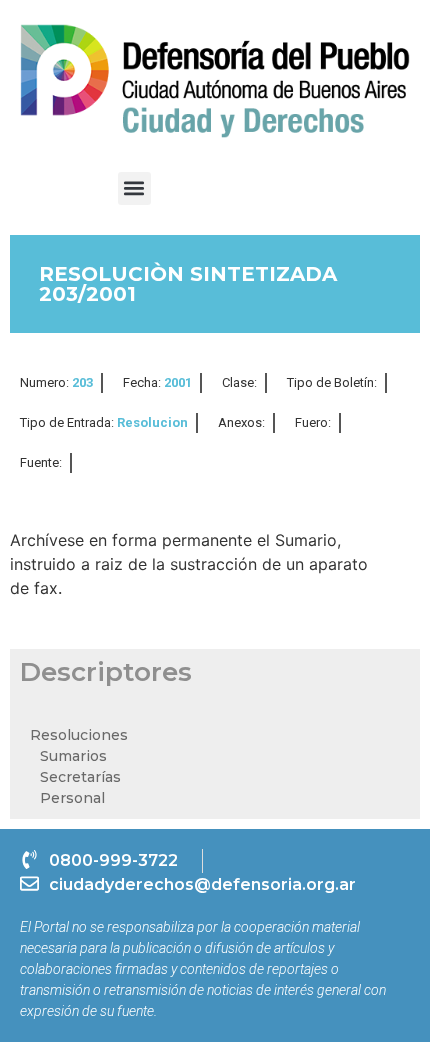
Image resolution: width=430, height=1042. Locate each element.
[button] (134, 188)
